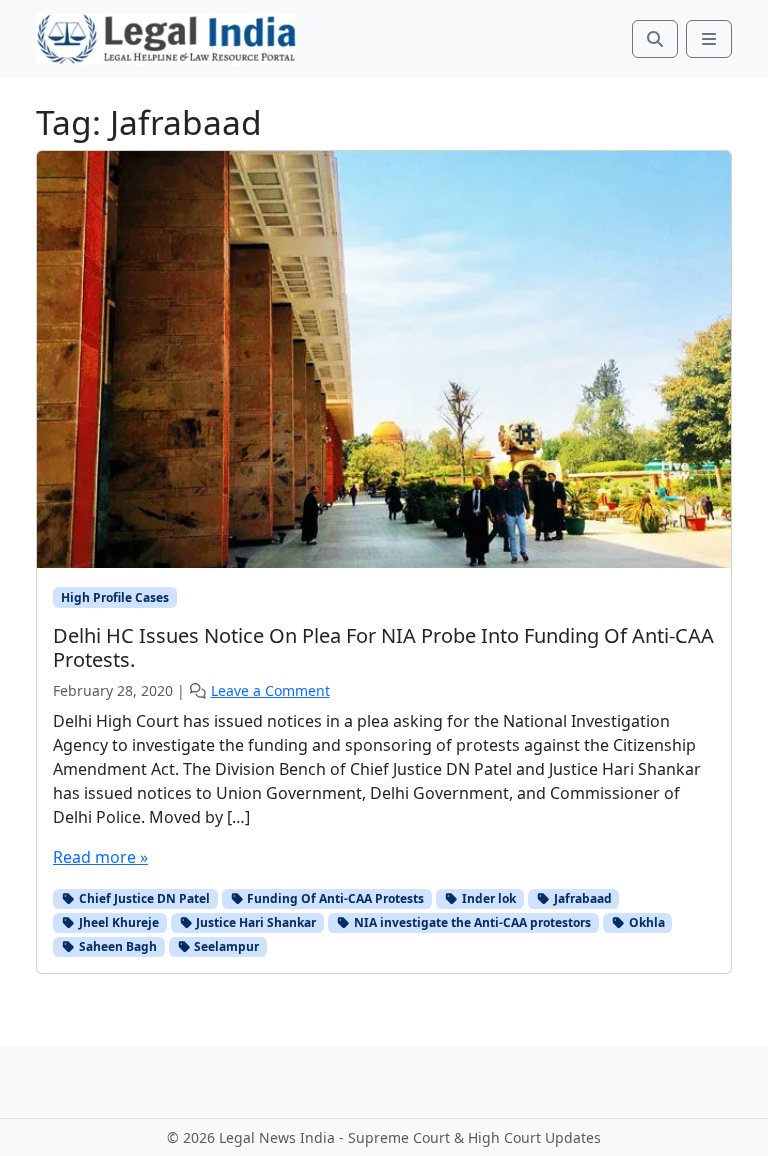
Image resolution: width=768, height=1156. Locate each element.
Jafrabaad (581, 898)
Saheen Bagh (116, 946)
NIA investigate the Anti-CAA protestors (471, 922)
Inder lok (487, 898)
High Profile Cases (115, 597)
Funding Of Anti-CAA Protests (334, 898)
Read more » (100, 857)
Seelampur (225, 946)
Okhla (645, 922)
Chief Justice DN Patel (143, 898)
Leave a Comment (270, 690)
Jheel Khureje (117, 922)
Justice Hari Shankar (254, 922)
